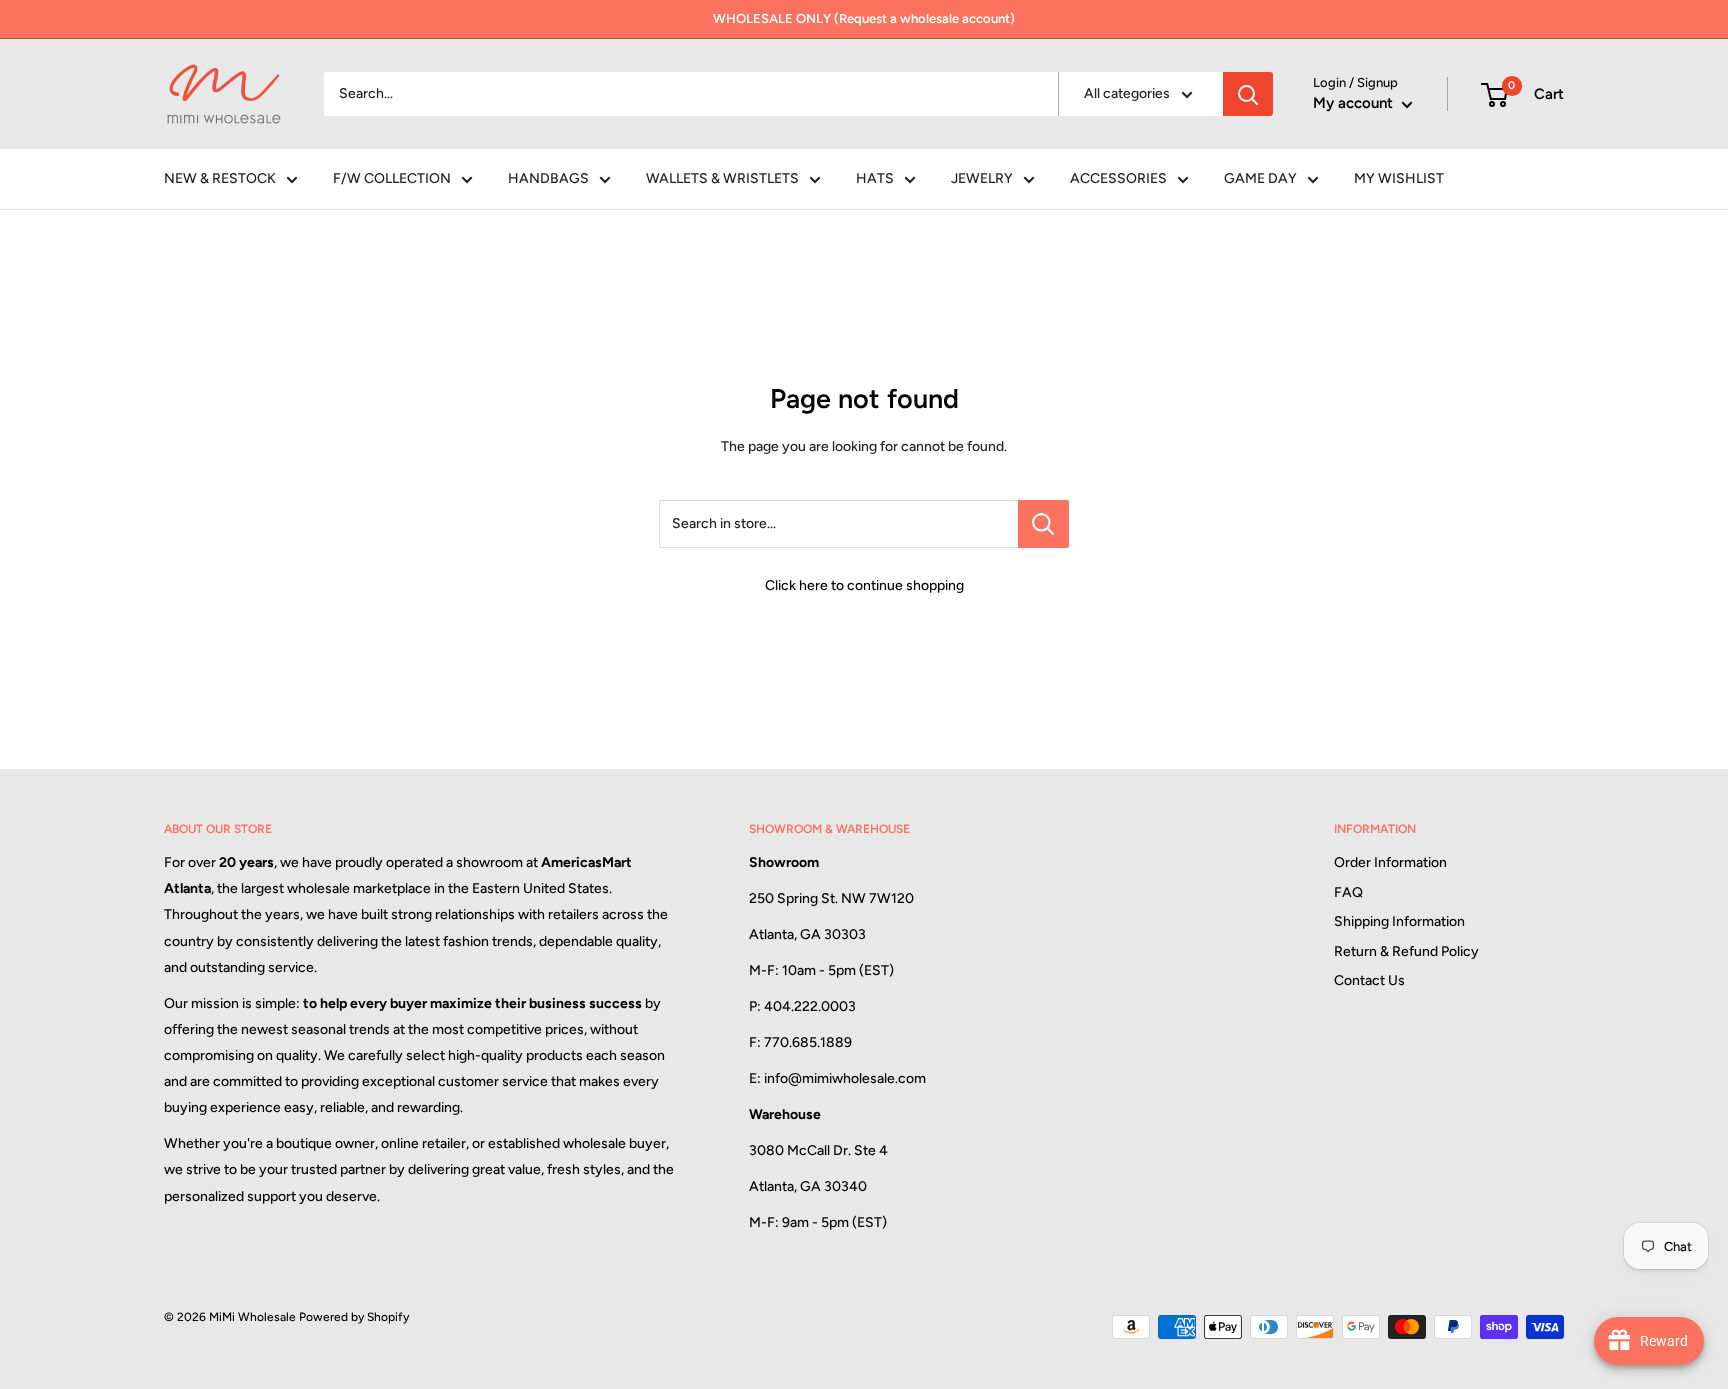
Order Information (1390, 862)
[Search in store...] (1043, 524)
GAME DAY (1260, 178)
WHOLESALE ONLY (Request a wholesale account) (864, 18)
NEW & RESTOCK (220, 178)
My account (1355, 103)
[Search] (1248, 94)
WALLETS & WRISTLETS (722, 178)
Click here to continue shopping (864, 585)
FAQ (1348, 892)
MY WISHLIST (1399, 178)
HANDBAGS (548, 178)
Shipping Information (1399, 921)
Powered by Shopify (354, 1317)
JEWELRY (982, 178)
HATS (875, 178)
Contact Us (1369, 980)
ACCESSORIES (1118, 178)
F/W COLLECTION (392, 178)
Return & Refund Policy (1406, 951)
